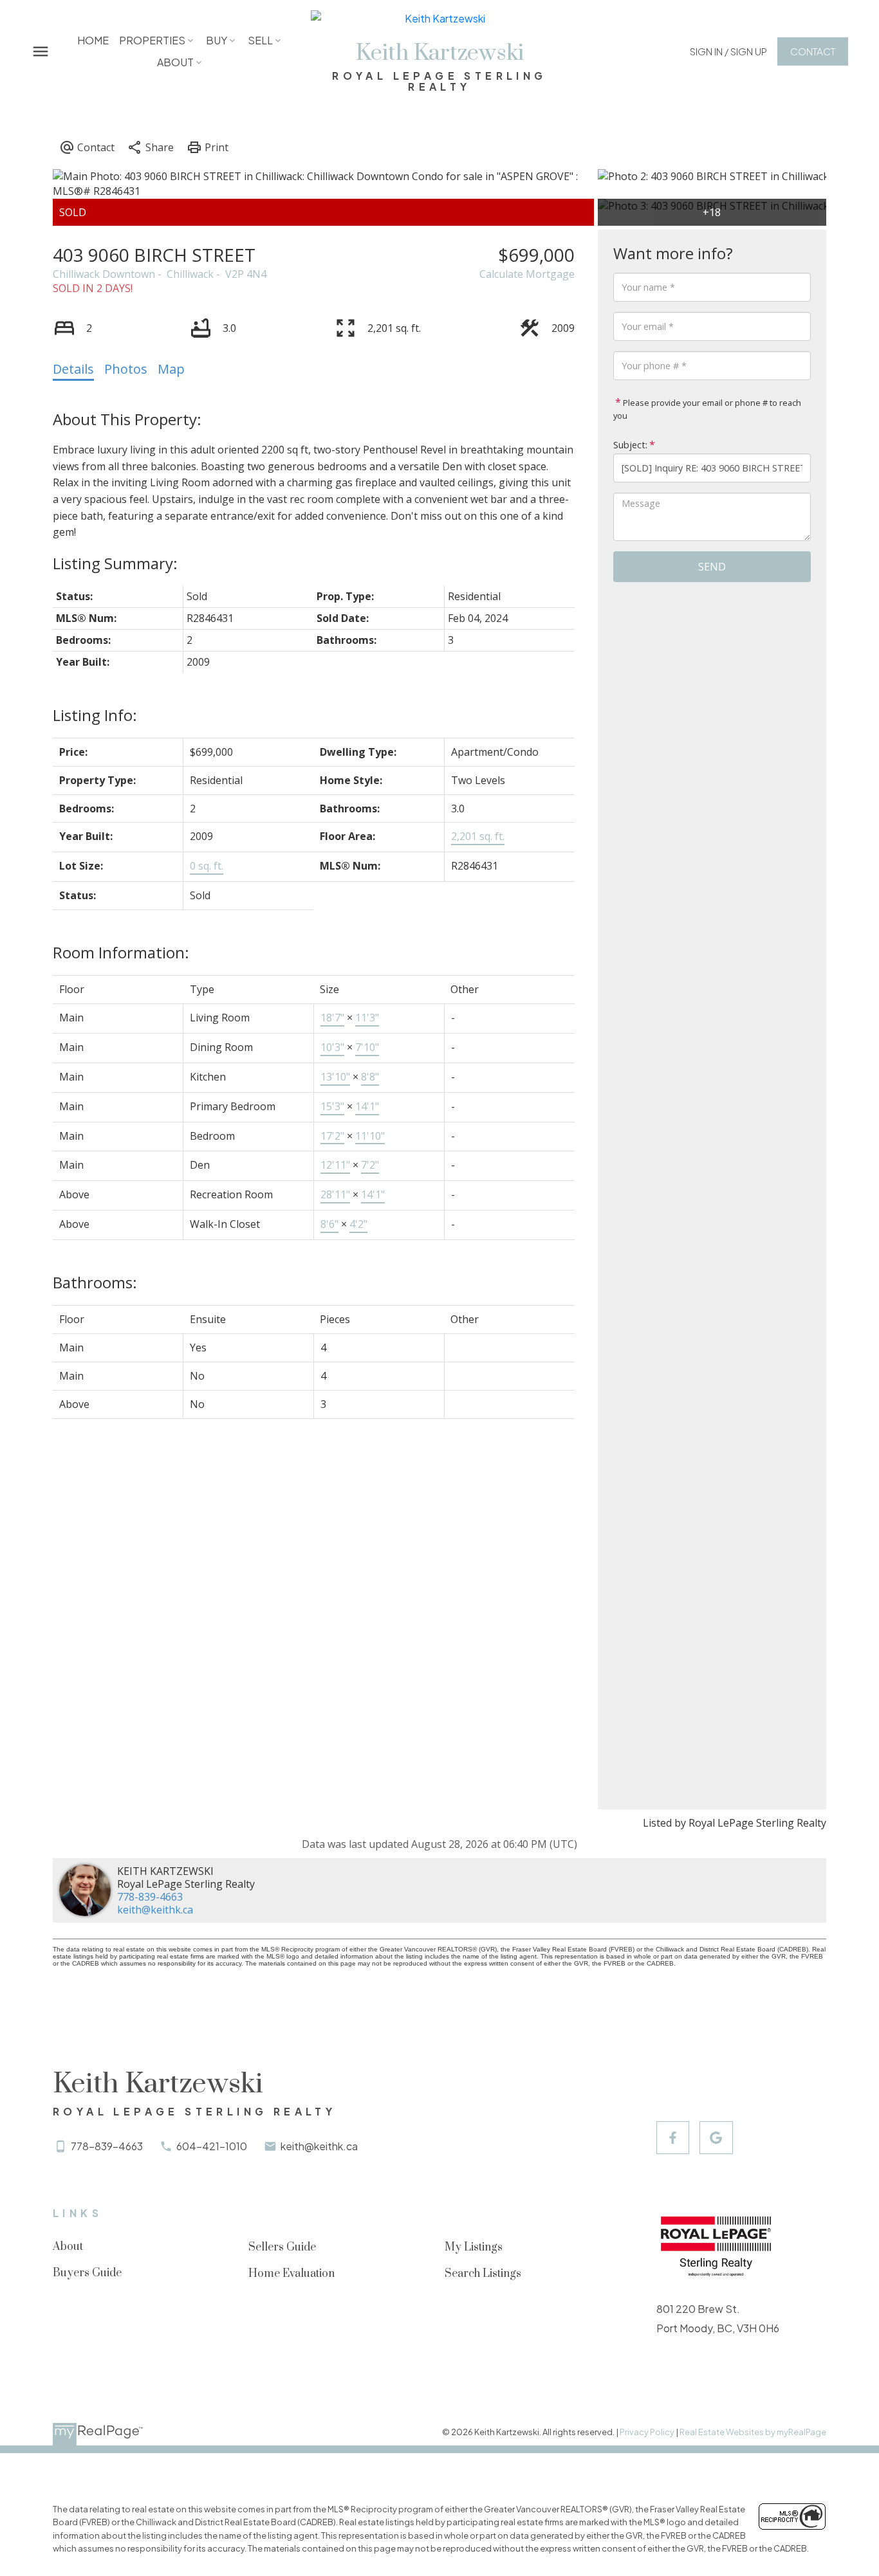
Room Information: (121, 952)
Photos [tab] (126, 369)
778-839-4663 (150, 1897)
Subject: (630, 445)
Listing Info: (95, 715)
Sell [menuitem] (260, 40)
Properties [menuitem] (152, 40)
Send (712, 567)
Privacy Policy (647, 2432)
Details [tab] (73, 369)
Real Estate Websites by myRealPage (753, 2432)
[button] (728, 51)
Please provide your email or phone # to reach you (707, 409)
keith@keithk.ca (155, 1910)
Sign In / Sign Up (728, 51)
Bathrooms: (95, 1282)
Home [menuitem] (93, 40)
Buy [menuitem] (217, 40)
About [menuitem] (175, 62)
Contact (813, 51)
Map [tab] (171, 369)
